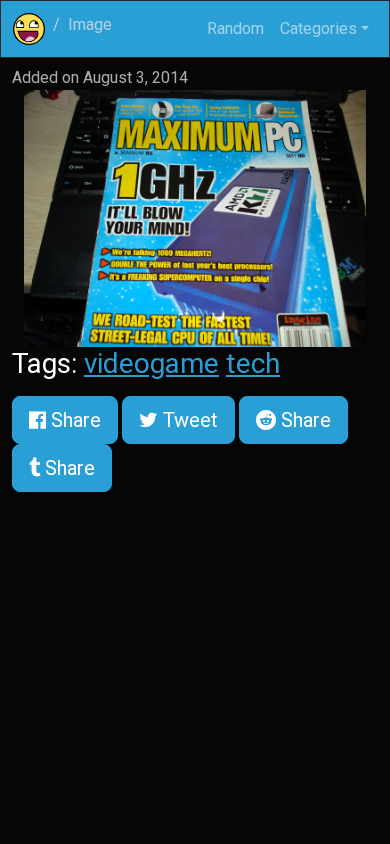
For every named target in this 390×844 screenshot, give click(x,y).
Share (73, 420)
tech (253, 363)
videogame (151, 363)
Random (235, 28)
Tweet (188, 420)
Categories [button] (318, 28)
